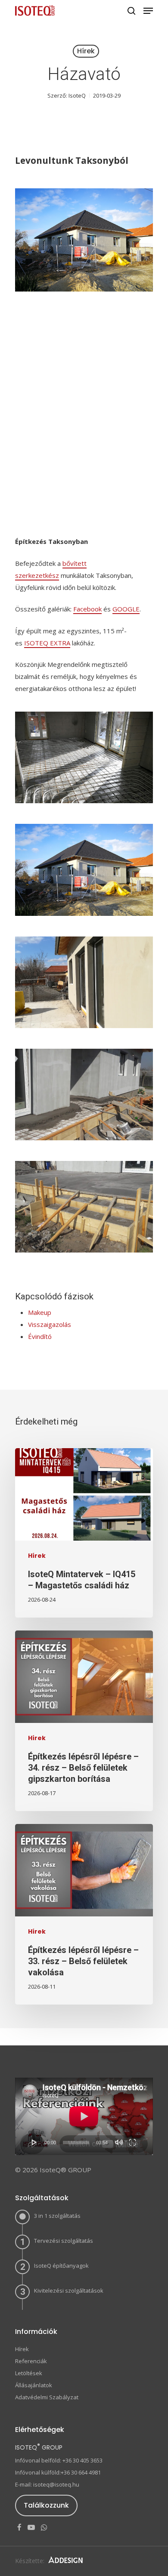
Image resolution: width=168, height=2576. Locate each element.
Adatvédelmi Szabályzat (47, 2397)
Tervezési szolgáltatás (64, 2241)
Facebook (87, 609)
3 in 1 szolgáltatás (57, 2216)
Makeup (40, 1312)
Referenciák (31, 2361)
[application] (84, 2116)
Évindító (40, 1336)
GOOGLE (126, 609)
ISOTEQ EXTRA (47, 643)
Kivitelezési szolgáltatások (69, 2290)
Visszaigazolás (50, 1324)
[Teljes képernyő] (132, 2142)
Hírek (86, 51)
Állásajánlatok (34, 2385)
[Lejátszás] (34, 2142)
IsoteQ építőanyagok (61, 2266)
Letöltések (29, 2373)
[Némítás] (119, 2142)
